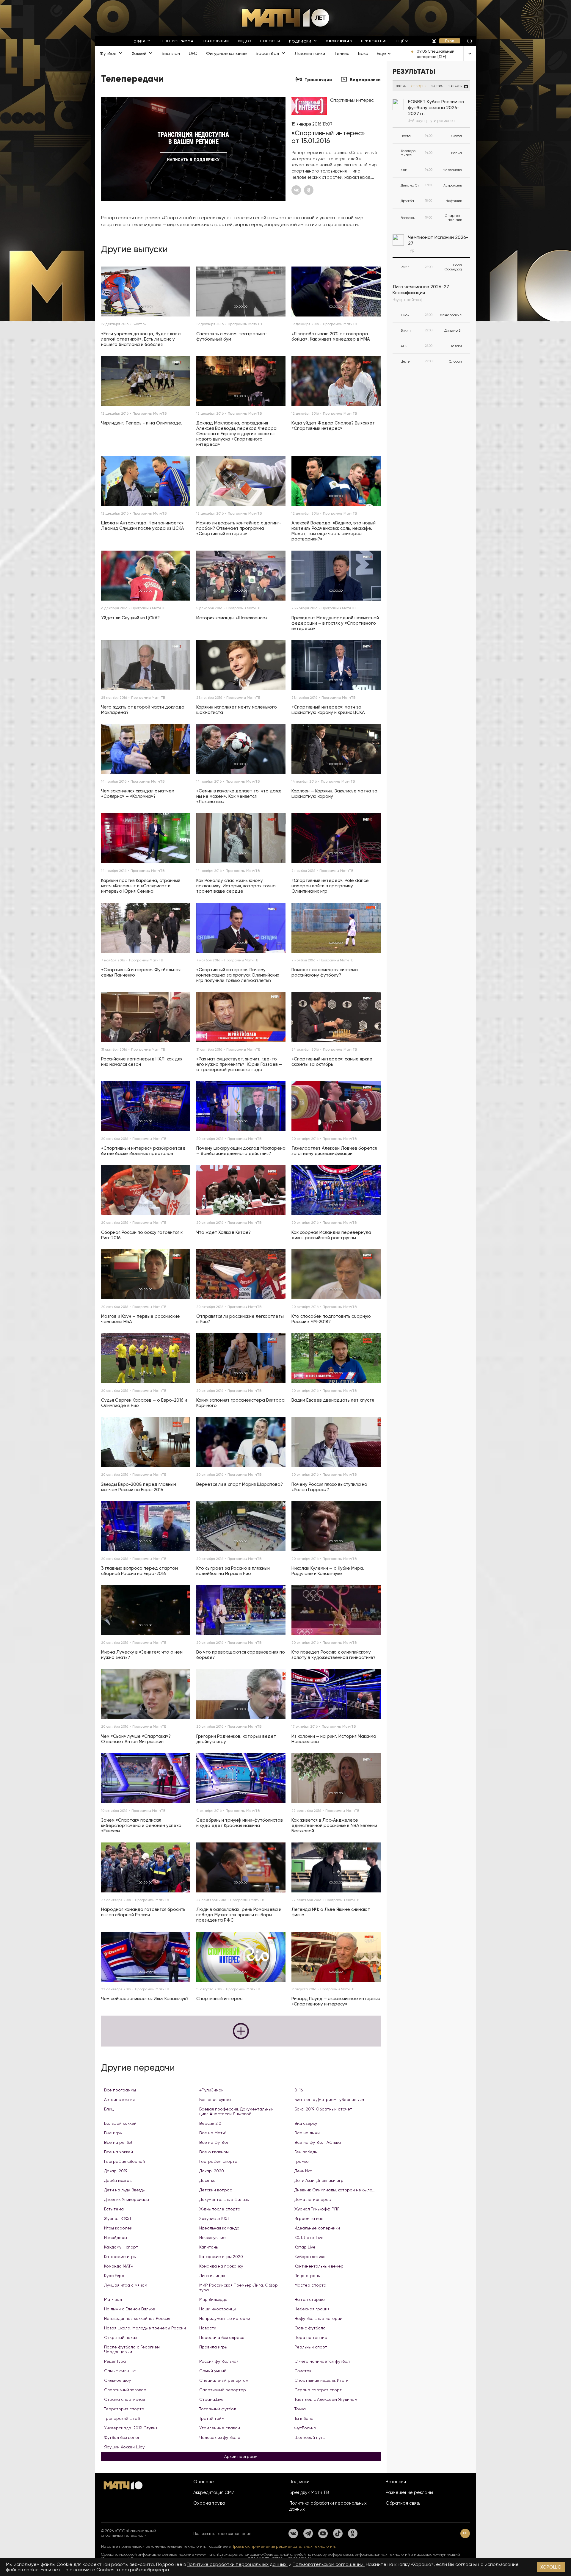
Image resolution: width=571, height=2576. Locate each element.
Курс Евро (114, 2276)
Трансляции (318, 80)
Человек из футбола (220, 2437)
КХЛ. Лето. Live (309, 2237)
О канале (204, 2482)
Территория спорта (124, 2409)
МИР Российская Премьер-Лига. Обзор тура (239, 2287)
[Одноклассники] (353, 2533)
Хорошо (551, 2567)
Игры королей (118, 2228)
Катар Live (305, 2247)
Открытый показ (120, 2337)
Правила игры (213, 2347)
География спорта (218, 2161)
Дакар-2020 (212, 2171)
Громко (302, 2161)
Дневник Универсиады (127, 2199)
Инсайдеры (116, 2237)
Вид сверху (306, 2123)
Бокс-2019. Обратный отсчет (323, 2109)
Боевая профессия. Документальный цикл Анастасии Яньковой (236, 2111)
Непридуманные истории (225, 2318)
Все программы (120, 2090)
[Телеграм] (308, 2533)
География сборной (124, 2161)
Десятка (207, 2180)
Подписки (299, 2482)
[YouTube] (323, 2533)
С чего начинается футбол (322, 2361)
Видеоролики (365, 80)
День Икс (303, 2171)
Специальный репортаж (224, 2380)
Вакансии (396, 2482)
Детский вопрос (216, 2190)
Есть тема (114, 2209)
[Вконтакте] (293, 2533)
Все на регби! (118, 2142)
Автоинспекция (119, 2099)
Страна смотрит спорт (318, 2390)
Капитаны (209, 2247)
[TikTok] (338, 2533)
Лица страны (308, 2276)
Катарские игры (120, 2257)
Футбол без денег (122, 2437)
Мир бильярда (213, 2299)
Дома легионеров (313, 2199)
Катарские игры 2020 (221, 2257)
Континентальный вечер (319, 2266)
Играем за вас (309, 2218)
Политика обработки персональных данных (328, 2506)
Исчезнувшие (212, 2237)
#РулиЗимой (211, 2090)
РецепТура (115, 2361)
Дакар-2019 (116, 2171)
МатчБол (113, 2299)
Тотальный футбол (218, 2409)
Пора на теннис (311, 2337)
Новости (208, 2328)
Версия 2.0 (210, 2123)
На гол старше (310, 2299)
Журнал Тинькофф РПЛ (317, 2209)
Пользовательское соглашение (222, 2534)
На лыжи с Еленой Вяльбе (130, 2309)
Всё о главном (214, 2152)
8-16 (299, 2090)
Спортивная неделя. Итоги (321, 2380)
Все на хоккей (119, 2152)
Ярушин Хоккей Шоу (124, 2447)
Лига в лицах (212, 2276)
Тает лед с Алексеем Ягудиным (326, 2399)
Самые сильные (120, 2371)
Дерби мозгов (118, 2180)
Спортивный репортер (223, 2390)
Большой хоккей (120, 2123)
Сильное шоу (117, 2380)
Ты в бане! (304, 2418)
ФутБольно (305, 2428)
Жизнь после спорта (220, 2209)
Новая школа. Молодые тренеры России (145, 2328)
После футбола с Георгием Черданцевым (132, 2349)
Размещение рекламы (409, 2492)
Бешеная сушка (215, 2099)
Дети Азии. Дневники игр (319, 2180)
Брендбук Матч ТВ (309, 2492)
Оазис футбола (310, 2328)
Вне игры (113, 2133)
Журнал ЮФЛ (117, 2218)
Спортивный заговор (125, 2390)
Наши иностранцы (218, 2309)
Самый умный (213, 2371)
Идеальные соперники (317, 2228)
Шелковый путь (309, 2437)
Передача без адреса (222, 2337)
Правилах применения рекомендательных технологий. (284, 2546)
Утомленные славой (220, 2428)
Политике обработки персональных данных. (237, 2564)
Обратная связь (403, 2503)
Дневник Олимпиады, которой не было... (335, 2190)
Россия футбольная (219, 2361)
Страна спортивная (124, 2399)
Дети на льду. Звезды (125, 2190)
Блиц (109, 2109)
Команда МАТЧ (119, 2266)
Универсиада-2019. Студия (131, 2428)
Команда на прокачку (221, 2266)
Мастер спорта (310, 2285)
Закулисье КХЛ (214, 2218)
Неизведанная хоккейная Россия (137, 2318)
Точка (300, 2409)
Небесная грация (312, 2309)
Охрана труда (209, 2503)
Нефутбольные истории (318, 2318)
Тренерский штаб (122, 2418)
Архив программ (241, 2456)
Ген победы (306, 2152)
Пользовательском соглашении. (329, 2564)
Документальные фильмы (224, 2199)
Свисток (303, 2371)
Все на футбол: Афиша (318, 2142)
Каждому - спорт (121, 2247)
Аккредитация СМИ (214, 2492)
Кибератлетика (310, 2257)
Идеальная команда (219, 2228)
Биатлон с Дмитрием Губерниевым (329, 2099)
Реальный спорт (311, 2347)
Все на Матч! (212, 2133)
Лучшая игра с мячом (126, 2285)
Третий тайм (212, 2418)
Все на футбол (214, 2142)
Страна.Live (211, 2399)
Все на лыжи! (308, 2133)
